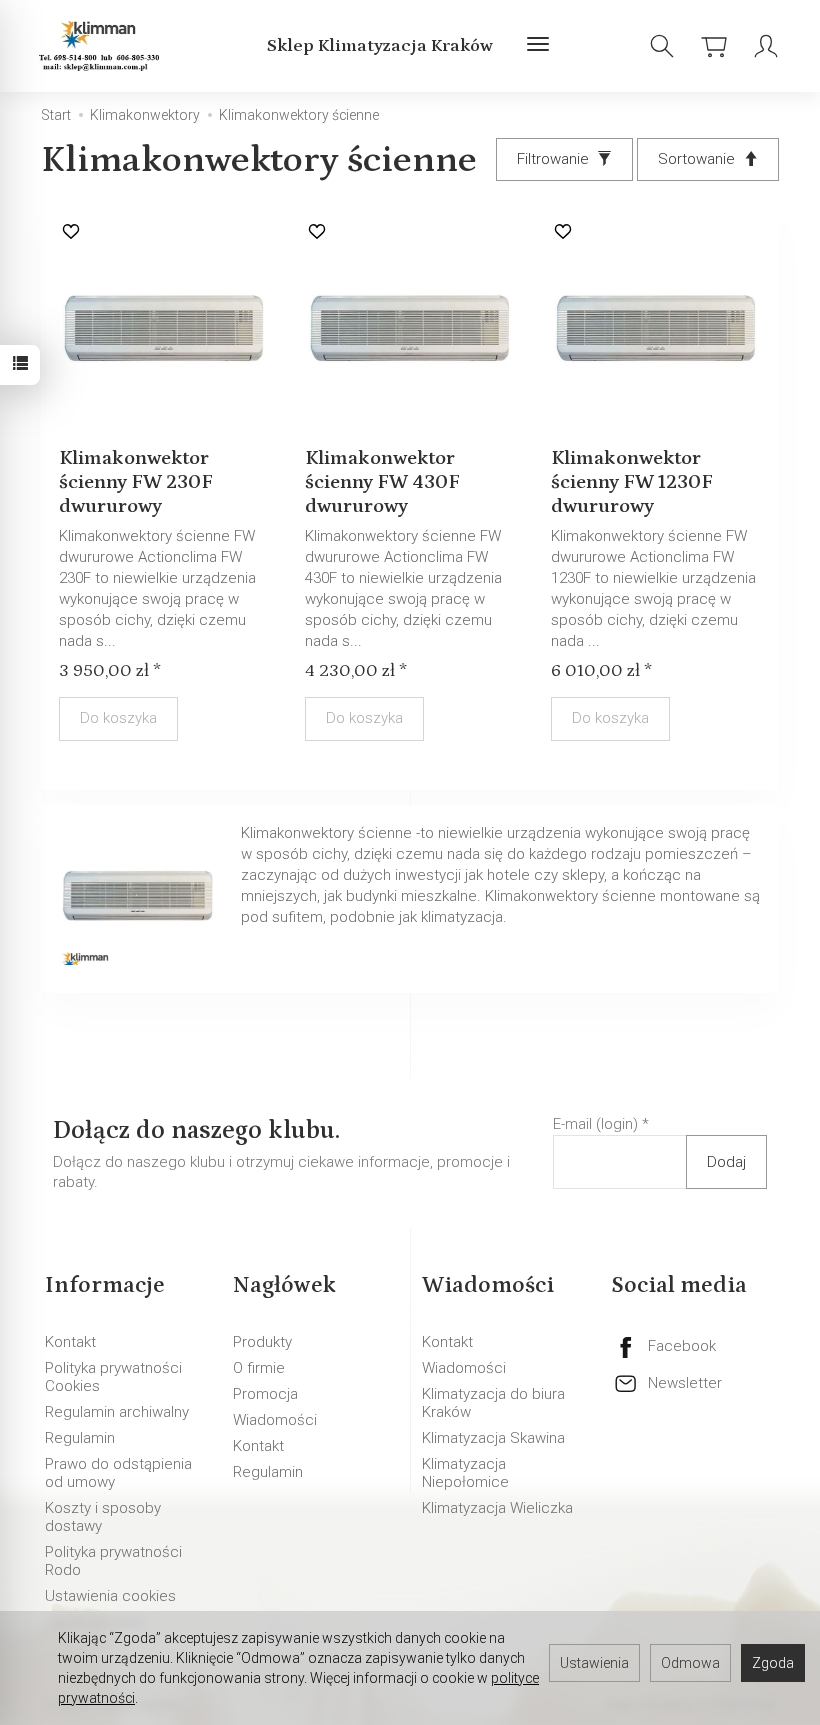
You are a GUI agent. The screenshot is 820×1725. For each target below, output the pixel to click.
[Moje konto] (766, 46)
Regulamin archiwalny (117, 1412)
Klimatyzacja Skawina (493, 1438)
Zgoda (773, 1663)
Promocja (265, 1394)
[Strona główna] (102, 46)
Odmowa (690, 1663)
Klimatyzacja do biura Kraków (493, 1403)
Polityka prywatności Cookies (113, 1377)
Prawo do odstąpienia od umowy (118, 1473)
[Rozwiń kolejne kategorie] (538, 46)
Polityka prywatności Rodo (113, 1561)
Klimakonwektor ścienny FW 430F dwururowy (382, 482)
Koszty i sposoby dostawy (103, 1517)
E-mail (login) (595, 1124)
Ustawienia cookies (110, 1596)
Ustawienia (594, 1663)
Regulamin (80, 1438)
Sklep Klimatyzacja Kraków (380, 46)
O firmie (259, 1368)
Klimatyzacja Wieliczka (497, 1508)
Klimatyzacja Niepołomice (465, 1473)
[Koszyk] (714, 46)
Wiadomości (275, 1420)
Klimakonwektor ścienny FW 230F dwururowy (136, 482)
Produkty (262, 1342)
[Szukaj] (662, 46)
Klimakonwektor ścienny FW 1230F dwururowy (632, 482)
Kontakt (70, 1342)
